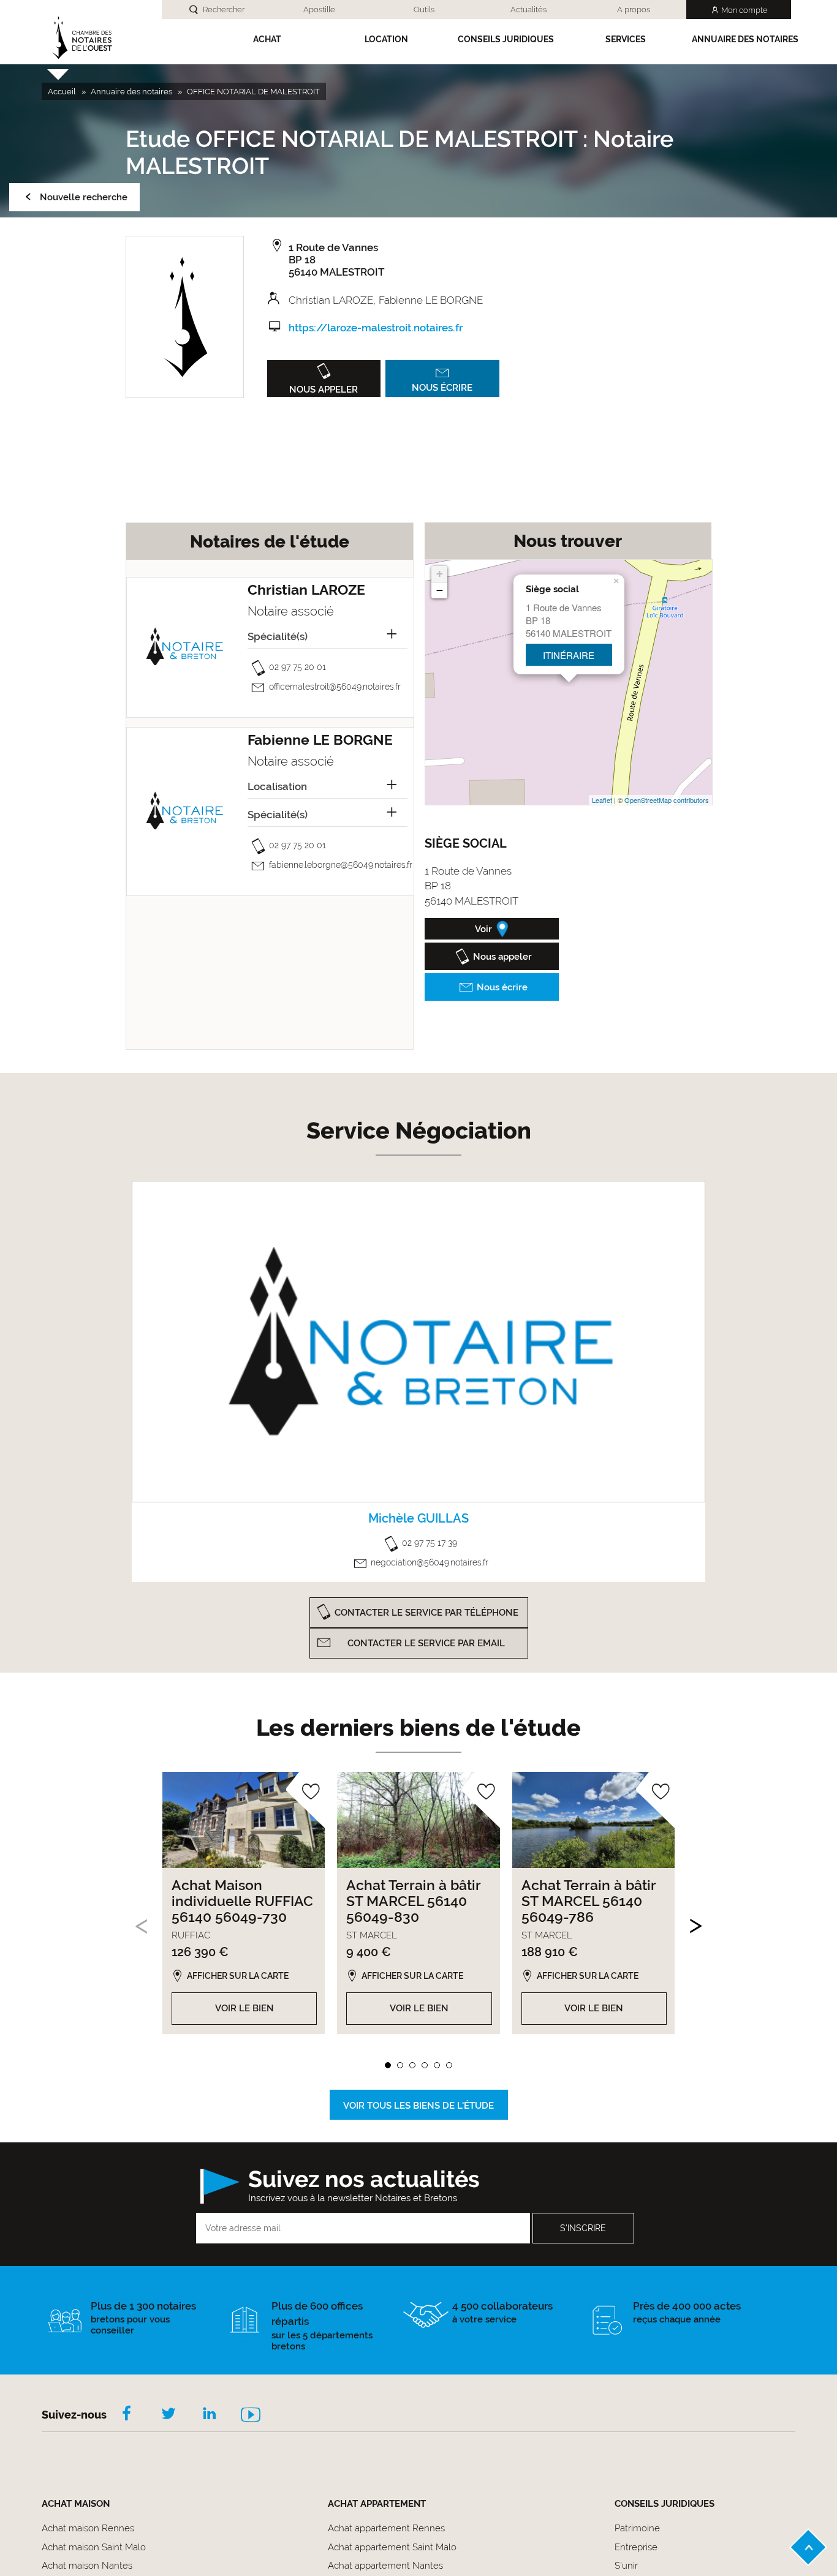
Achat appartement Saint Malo (392, 2547)
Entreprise (636, 2547)
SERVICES (626, 39)
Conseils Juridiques (506, 39)
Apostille (319, 9)
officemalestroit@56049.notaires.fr (335, 687)
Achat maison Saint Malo (94, 2547)
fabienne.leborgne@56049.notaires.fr (341, 865)
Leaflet (602, 800)
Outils (424, 9)
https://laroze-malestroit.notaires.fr (376, 328)
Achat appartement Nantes (385, 2566)
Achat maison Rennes (88, 2528)
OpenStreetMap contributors (667, 800)
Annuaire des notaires (745, 39)
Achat (267, 39)
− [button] (440, 590)
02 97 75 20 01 (297, 667)
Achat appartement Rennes (386, 2528)
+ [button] (440, 574)
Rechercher (224, 9)
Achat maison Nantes (87, 2566)
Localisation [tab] (277, 786)
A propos (634, 9)
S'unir (626, 2566)
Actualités (528, 9)
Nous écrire (442, 388)
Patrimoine (637, 2528)
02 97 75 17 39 (430, 1543)
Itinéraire (569, 655)
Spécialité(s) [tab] (278, 636)
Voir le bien (244, 2008)
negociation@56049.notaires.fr (430, 1562)
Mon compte (744, 10)
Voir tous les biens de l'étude (418, 2106)
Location (386, 39)
